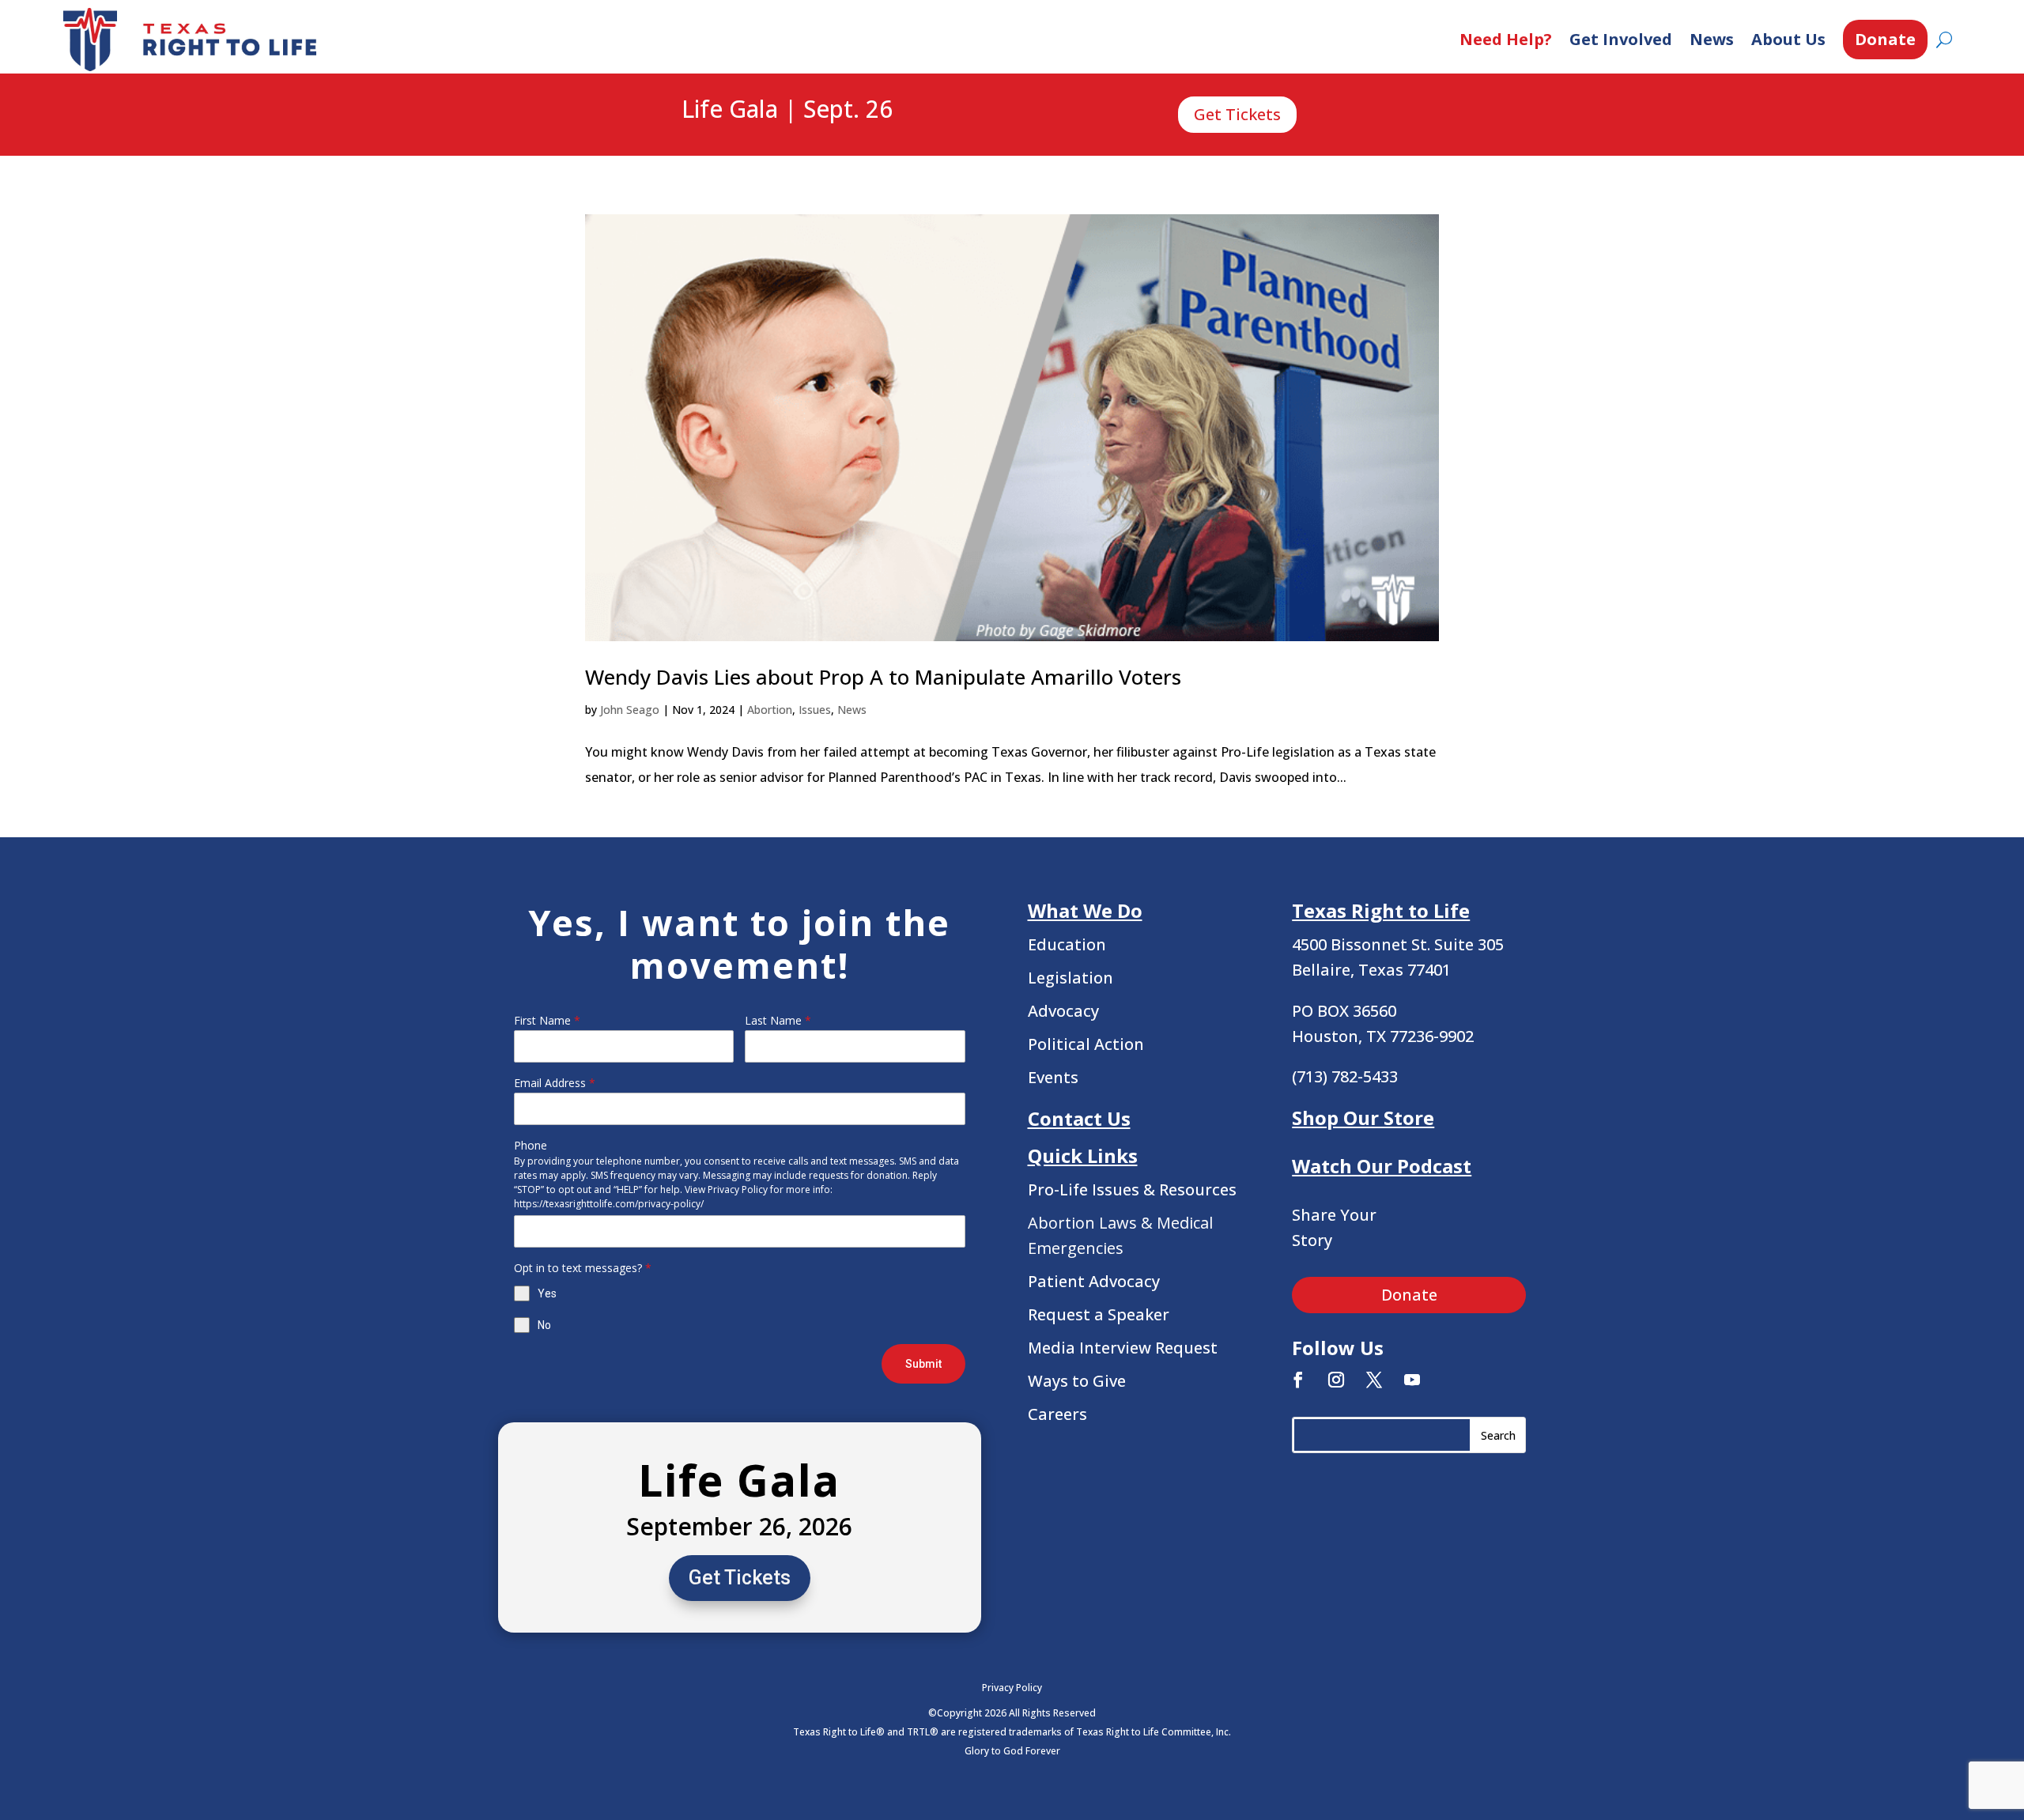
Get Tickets (1237, 114)
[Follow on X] (1374, 1380)
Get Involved (1621, 39)
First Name (547, 1020)
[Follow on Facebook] (1298, 1380)
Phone (531, 1145)
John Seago (630, 710)
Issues (815, 710)
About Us (1788, 39)
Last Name (778, 1020)
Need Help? (1506, 39)
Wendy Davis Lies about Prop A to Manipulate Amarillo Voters (883, 677)
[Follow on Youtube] (1412, 1380)
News (1712, 39)
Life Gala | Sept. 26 (787, 110)
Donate (1885, 39)
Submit (923, 1364)
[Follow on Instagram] (1336, 1380)
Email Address (555, 1083)
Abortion (770, 710)
